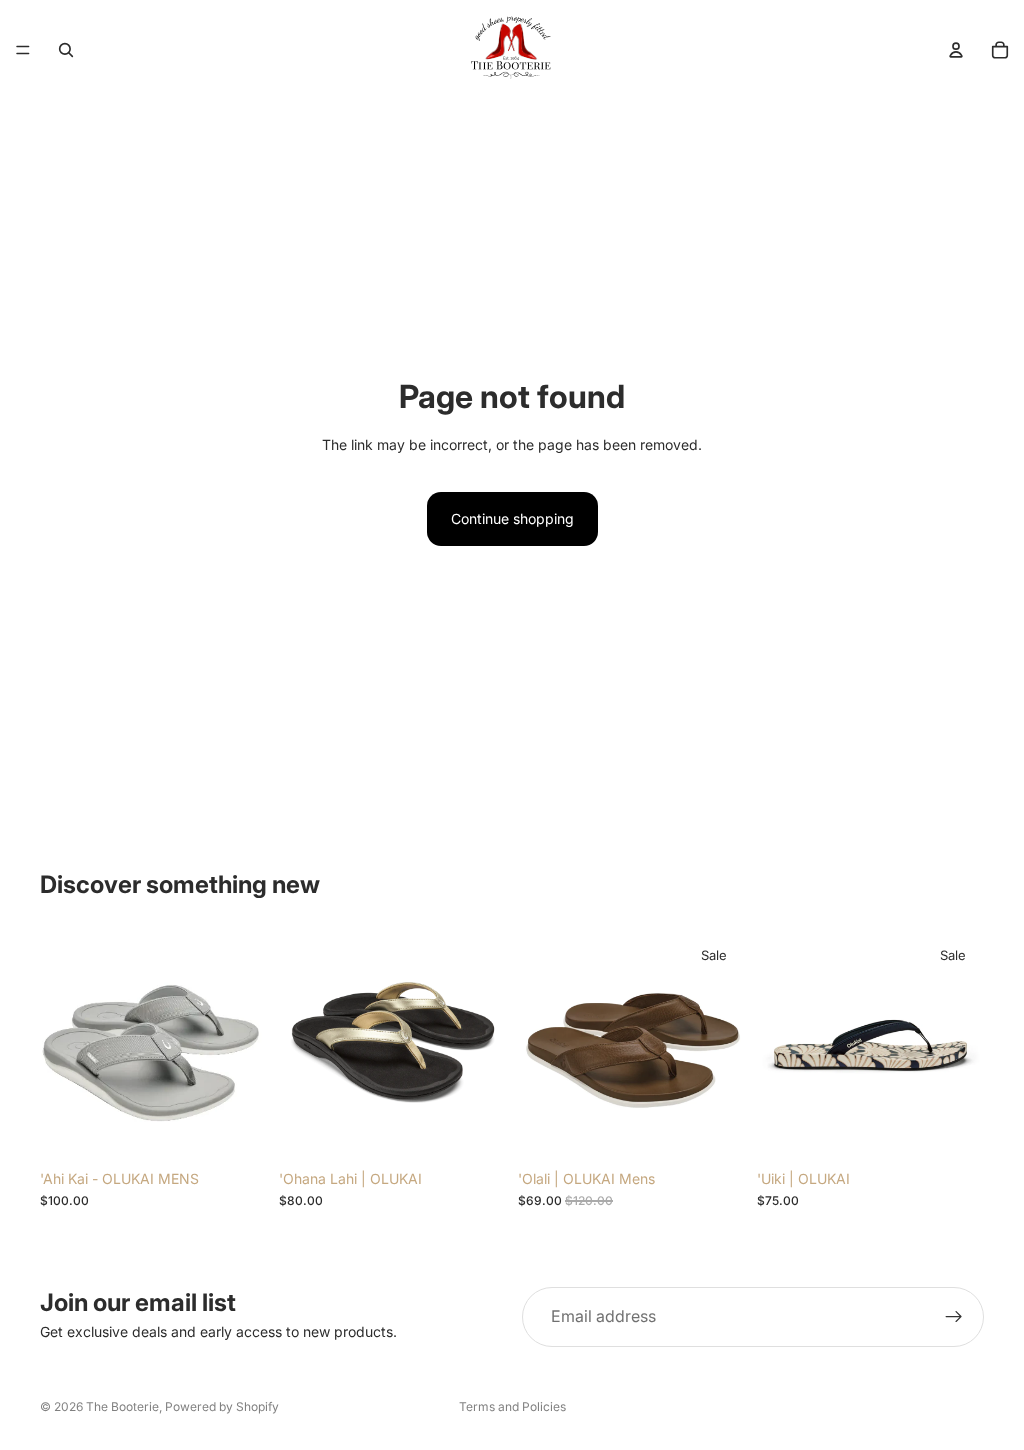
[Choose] (236, 1129)
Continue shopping (512, 518)
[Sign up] (954, 1317)
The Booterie (122, 1406)
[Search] (66, 50)
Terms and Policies (512, 1406)
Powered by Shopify (222, 1406)
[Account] (956, 50)
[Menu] (23, 50)
